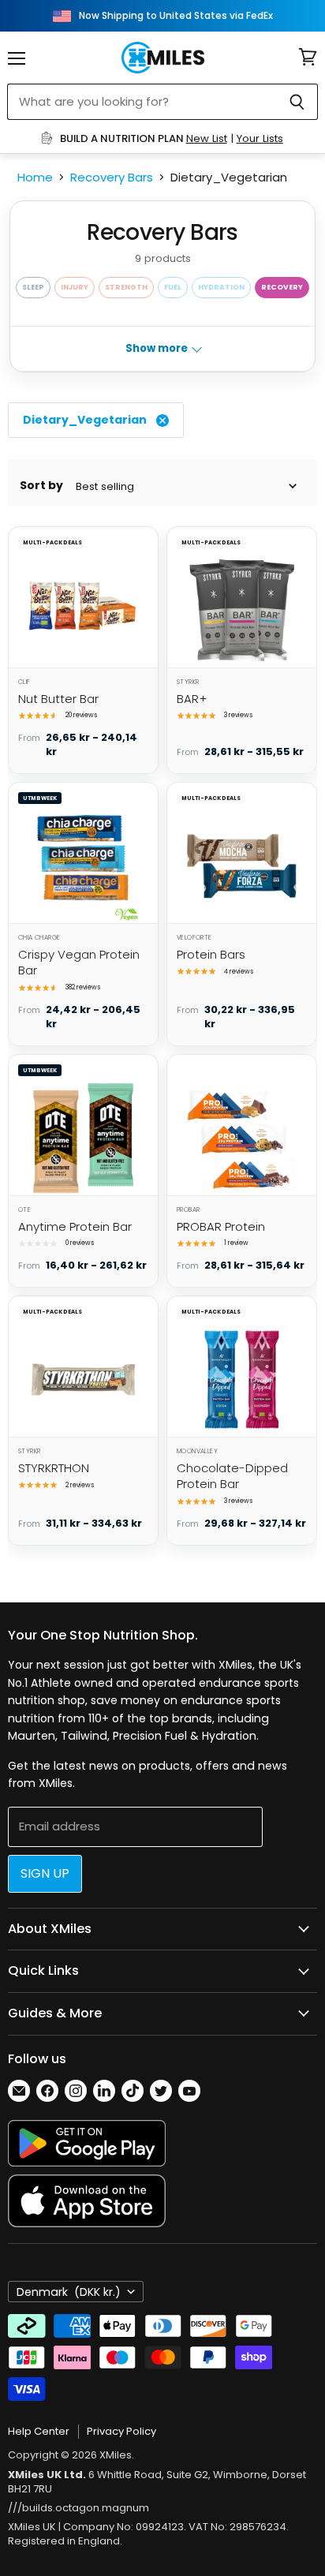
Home (35, 177)
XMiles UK (32, 2527)
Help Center (39, 2431)
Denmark (69, 2292)
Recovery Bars (112, 177)
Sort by (41, 486)
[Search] (297, 102)
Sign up (45, 1873)
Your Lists (260, 138)
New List (207, 138)
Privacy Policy (121, 2431)
